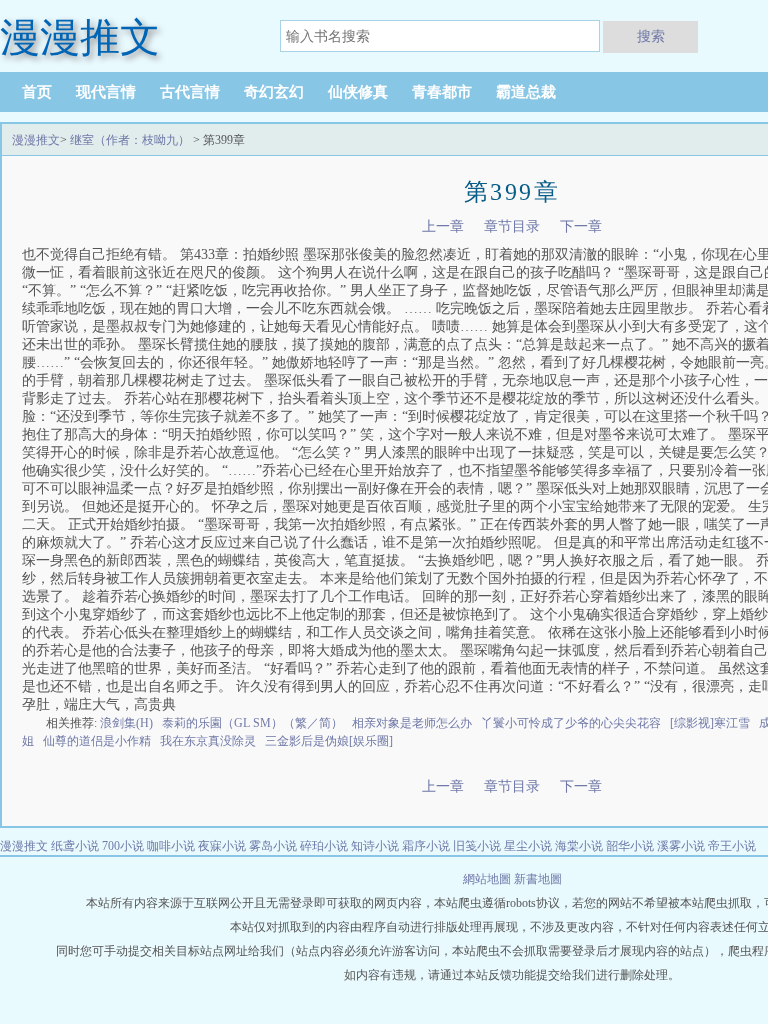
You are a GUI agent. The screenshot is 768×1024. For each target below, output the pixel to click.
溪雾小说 (681, 846)
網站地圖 (488, 879)
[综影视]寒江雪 (710, 723)
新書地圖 (538, 879)
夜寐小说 (222, 846)
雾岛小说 (273, 846)
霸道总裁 (526, 92)
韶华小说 (630, 846)
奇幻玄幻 (274, 92)
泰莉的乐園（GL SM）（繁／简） (252, 723)
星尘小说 (528, 846)
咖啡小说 (171, 846)
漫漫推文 (36, 140)
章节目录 (512, 226)
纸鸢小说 (75, 846)
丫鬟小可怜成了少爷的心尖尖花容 (571, 723)
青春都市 (442, 92)
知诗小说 (375, 846)
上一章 (443, 226)
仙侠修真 (358, 92)
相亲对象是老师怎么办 (412, 723)
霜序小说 (426, 846)
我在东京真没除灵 (208, 741)
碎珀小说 (324, 846)
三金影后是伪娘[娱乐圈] (329, 741)
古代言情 (190, 92)
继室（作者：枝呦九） (130, 140)
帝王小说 (732, 846)
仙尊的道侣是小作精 (97, 741)
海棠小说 (579, 846)
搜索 (651, 36)
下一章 (581, 226)
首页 (37, 92)
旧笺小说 (477, 846)
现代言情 (106, 92)
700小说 (123, 846)
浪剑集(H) (126, 723)
